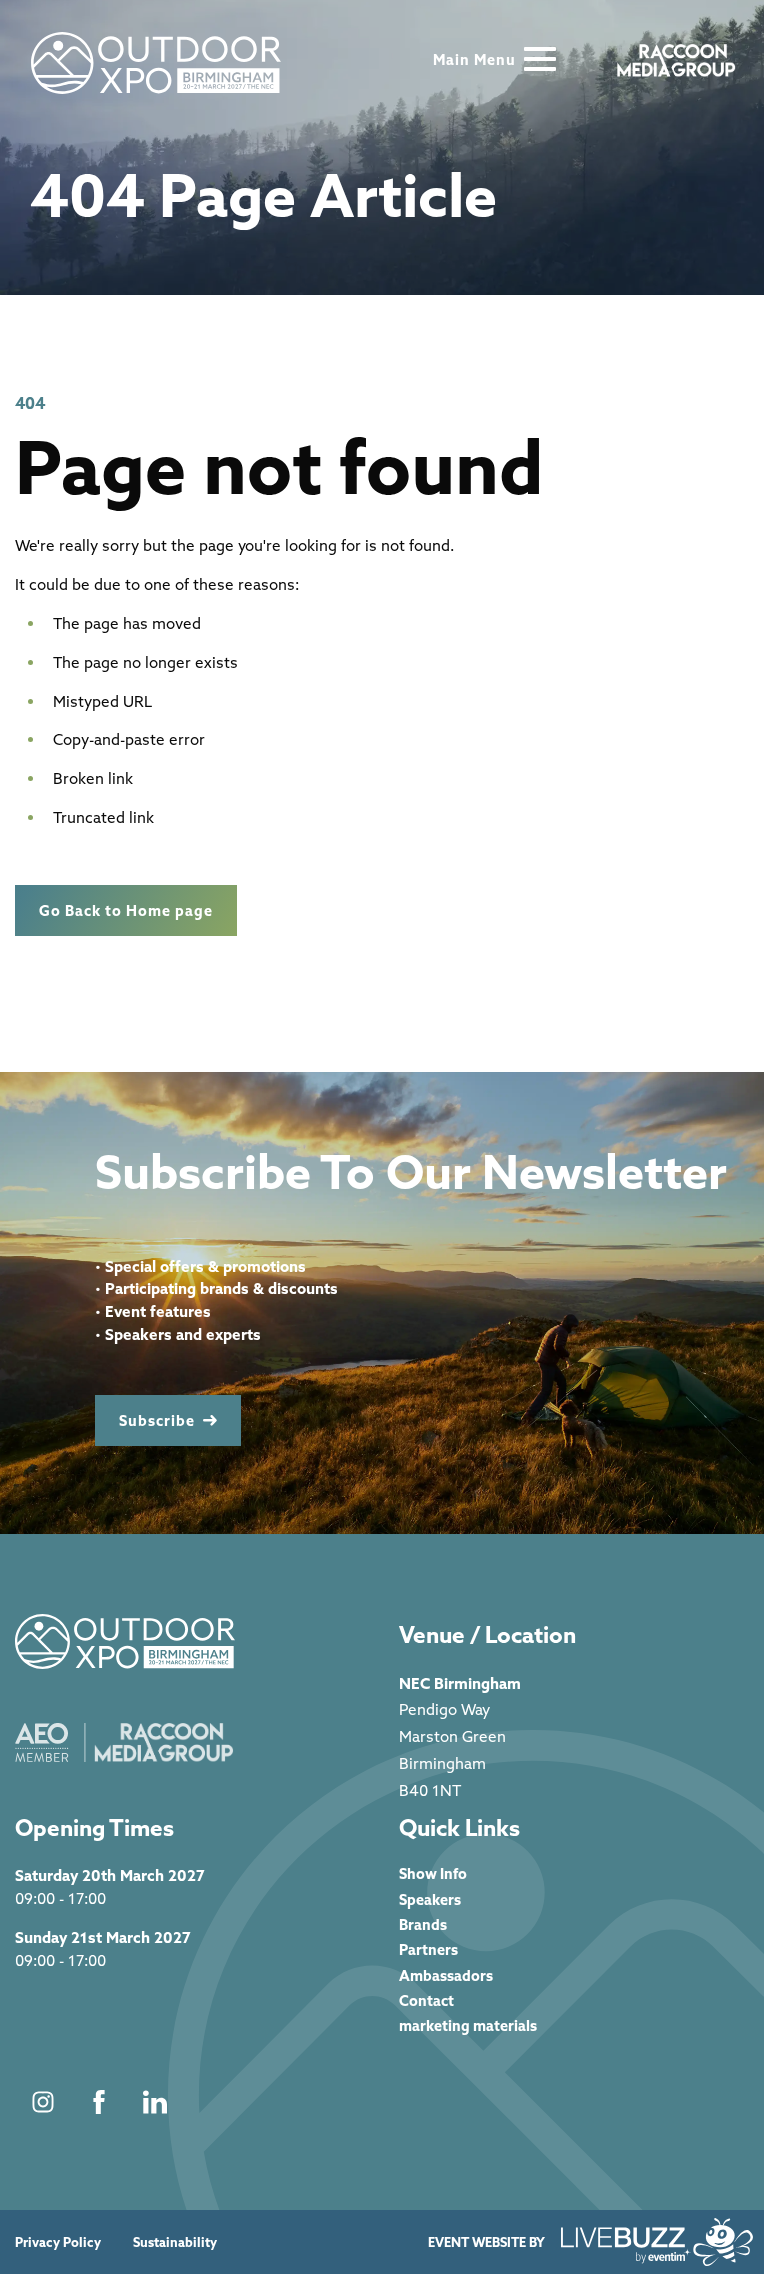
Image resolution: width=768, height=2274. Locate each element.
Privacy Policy (58, 2242)
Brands (423, 1924)
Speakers (430, 1899)
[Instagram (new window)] (43, 2102)
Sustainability (175, 2242)
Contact (426, 2000)
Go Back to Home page (126, 910)
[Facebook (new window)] (99, 2102)
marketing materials (468, 2025)
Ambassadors (446, 1975)
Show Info (433, 1873)
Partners (428, 1949)
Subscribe (157, 1420)
